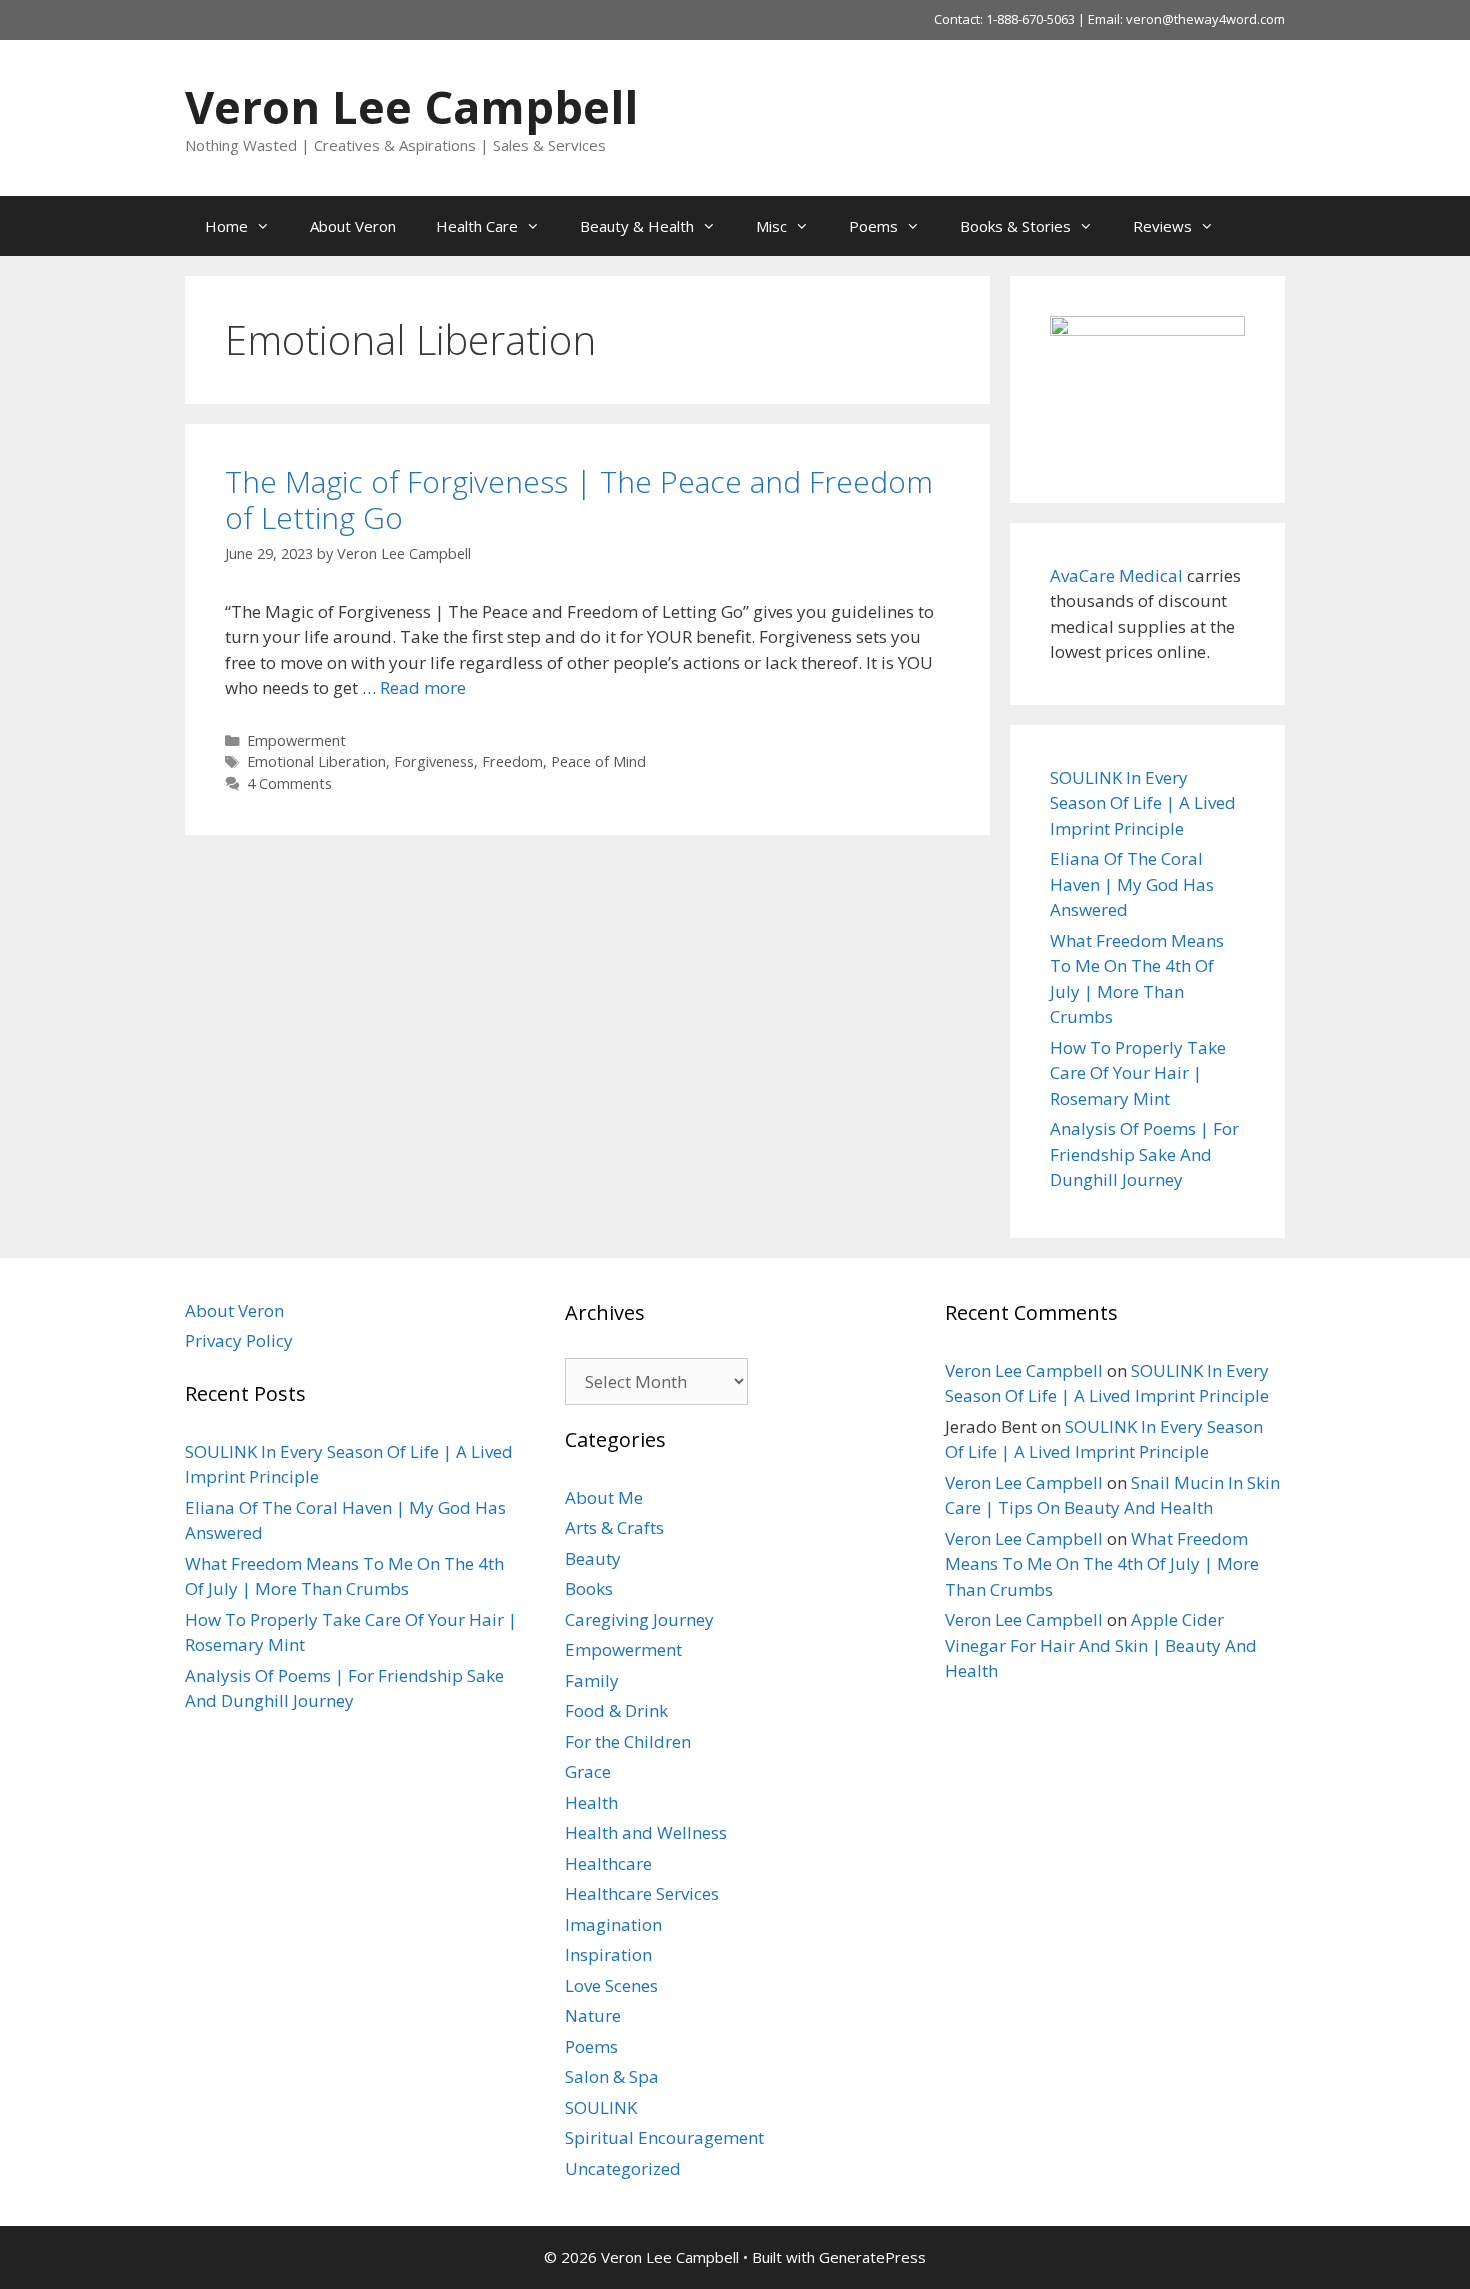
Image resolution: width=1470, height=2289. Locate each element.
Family (592, 1680)
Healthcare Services (642, 1893)
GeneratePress (872, 2257)
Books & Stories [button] (1015, 226)
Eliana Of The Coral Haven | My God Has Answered (1132, 884)
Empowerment (296, 740)
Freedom (512, 761)
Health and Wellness (646, 1832)
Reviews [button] (1162, 226)
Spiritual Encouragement (664, 2137)
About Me (604, 1497)
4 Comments (289, 783)
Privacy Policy (239, 1340)
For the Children (628, 1741)
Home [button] (226, 226)
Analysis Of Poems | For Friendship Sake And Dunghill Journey (1144, 1154)
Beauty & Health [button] (637, 226)
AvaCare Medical (1116, 575)
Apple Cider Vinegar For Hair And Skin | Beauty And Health (1101, 1645)
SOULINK (601, 2107)
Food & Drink (616, 1710)
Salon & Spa (612, 2076)
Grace (588, 1771)
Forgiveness (434, 761)
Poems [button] (873, 226)
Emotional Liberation (316, 761)
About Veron (353, 226)
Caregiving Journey (639, 1619)
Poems (591, 2046)
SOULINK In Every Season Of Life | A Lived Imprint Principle (1143, 803)
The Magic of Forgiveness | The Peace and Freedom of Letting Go (579, 499)
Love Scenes (611, 1985)
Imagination (613, 1924)
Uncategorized (623, 2168)
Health (591, 1802)
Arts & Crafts (614, 1527)
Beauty (593, 1558)
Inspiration (608, 1954)
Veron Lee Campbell (411, 106)
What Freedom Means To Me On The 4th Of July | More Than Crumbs (1102, 1564)
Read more (423, 687)
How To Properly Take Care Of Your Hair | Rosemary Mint (1138, 1073)
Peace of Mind (598, 761)
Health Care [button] (477, 226)
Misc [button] (771, 226)
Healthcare (608, 1863)
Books (589, 1588)
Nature (593, 2015)
